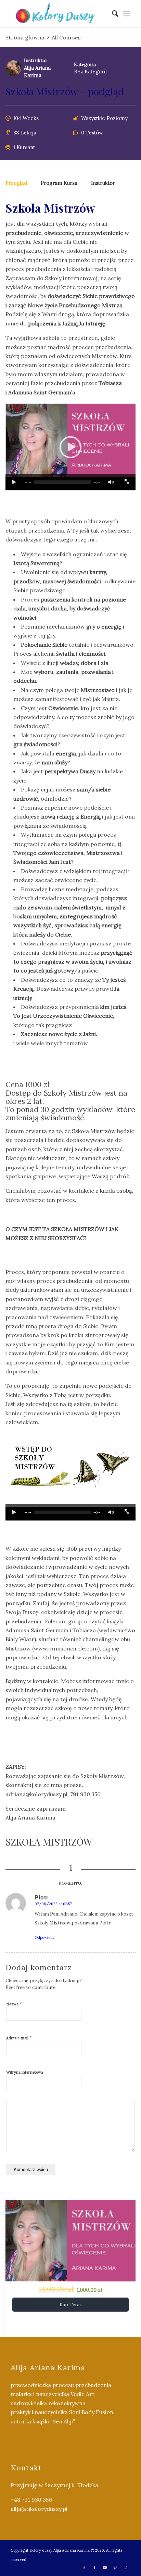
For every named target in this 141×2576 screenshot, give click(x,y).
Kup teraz (71, 2305)
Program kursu (59, 183)
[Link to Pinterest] (115, 2567)
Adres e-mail (19, 2038)
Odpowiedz (45, 1937)
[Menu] (127, 14)
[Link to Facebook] (84, 2567)
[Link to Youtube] (105, 2567)
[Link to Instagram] (125, 2567)
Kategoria (85, 64)
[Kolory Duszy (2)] (59, 14)
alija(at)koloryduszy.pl (39, 2509)
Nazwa (14, 2004)
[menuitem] (112, 14)
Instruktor (36, 60)
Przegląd (16, 183)
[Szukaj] (112, 14)
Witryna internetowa (25, 2072)
